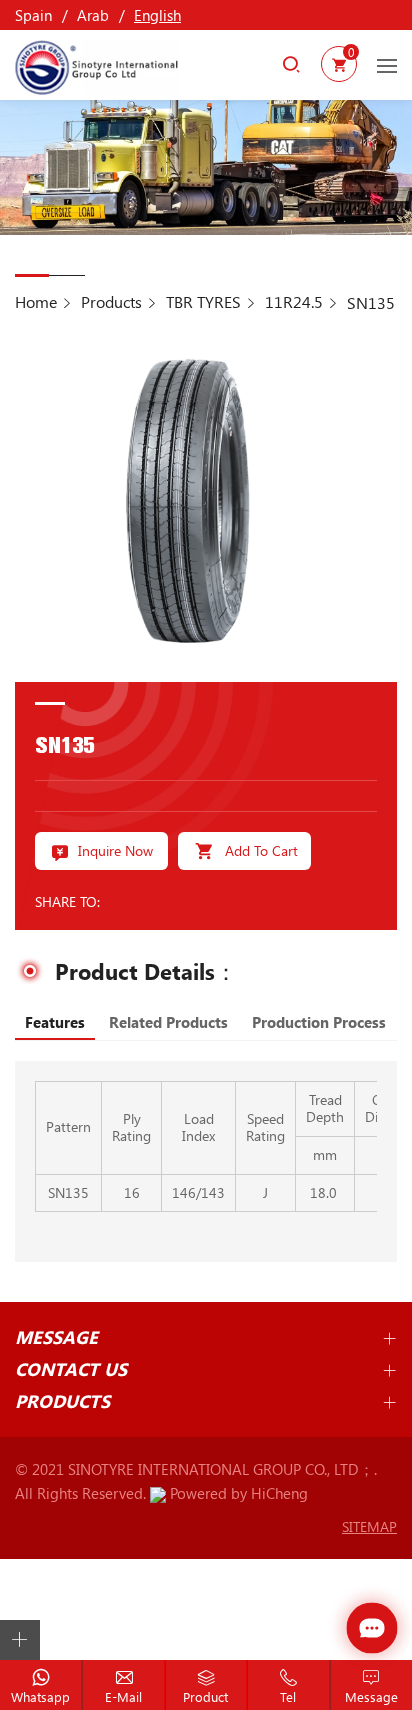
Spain (33, 15)
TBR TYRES (203, 301)
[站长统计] (158, 1493)
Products (111, 301)
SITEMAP (369, 1526)
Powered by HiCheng (239, 1493)
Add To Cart (261, 850)
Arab (93, 15)
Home (36, 301)
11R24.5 (294, 301)
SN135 (371, 302)
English (157, 15)
